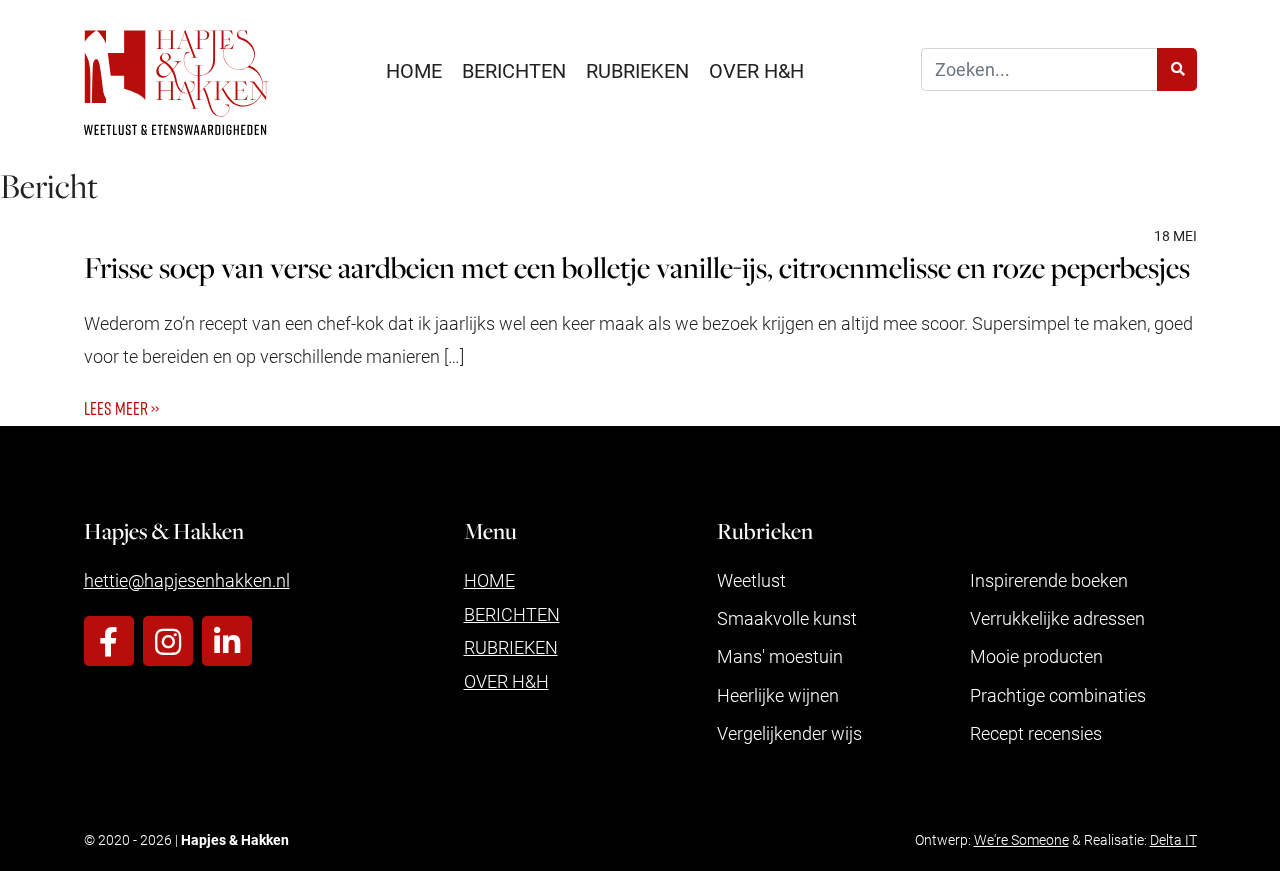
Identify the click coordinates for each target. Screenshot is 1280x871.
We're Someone (1021, 839)
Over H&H (756, 70)
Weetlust (751, 580)
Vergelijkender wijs (789, 733)
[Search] (1177, 69)
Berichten (514, 70)
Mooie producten (1036, 656)
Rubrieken (637, 70)
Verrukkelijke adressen (1057, 618)
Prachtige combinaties (1058, 695)
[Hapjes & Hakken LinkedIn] (227, 641)
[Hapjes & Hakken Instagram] (168, 641)
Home (414, 70)
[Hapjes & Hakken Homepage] (177, 82)
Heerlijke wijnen (778, 695)
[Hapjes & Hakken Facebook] (109, 641)
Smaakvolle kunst (787, 618)
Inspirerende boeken (1049, 580)
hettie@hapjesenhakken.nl (187, 580)
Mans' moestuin (780, 656)
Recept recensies (1036, 733)
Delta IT (1173, 839)
